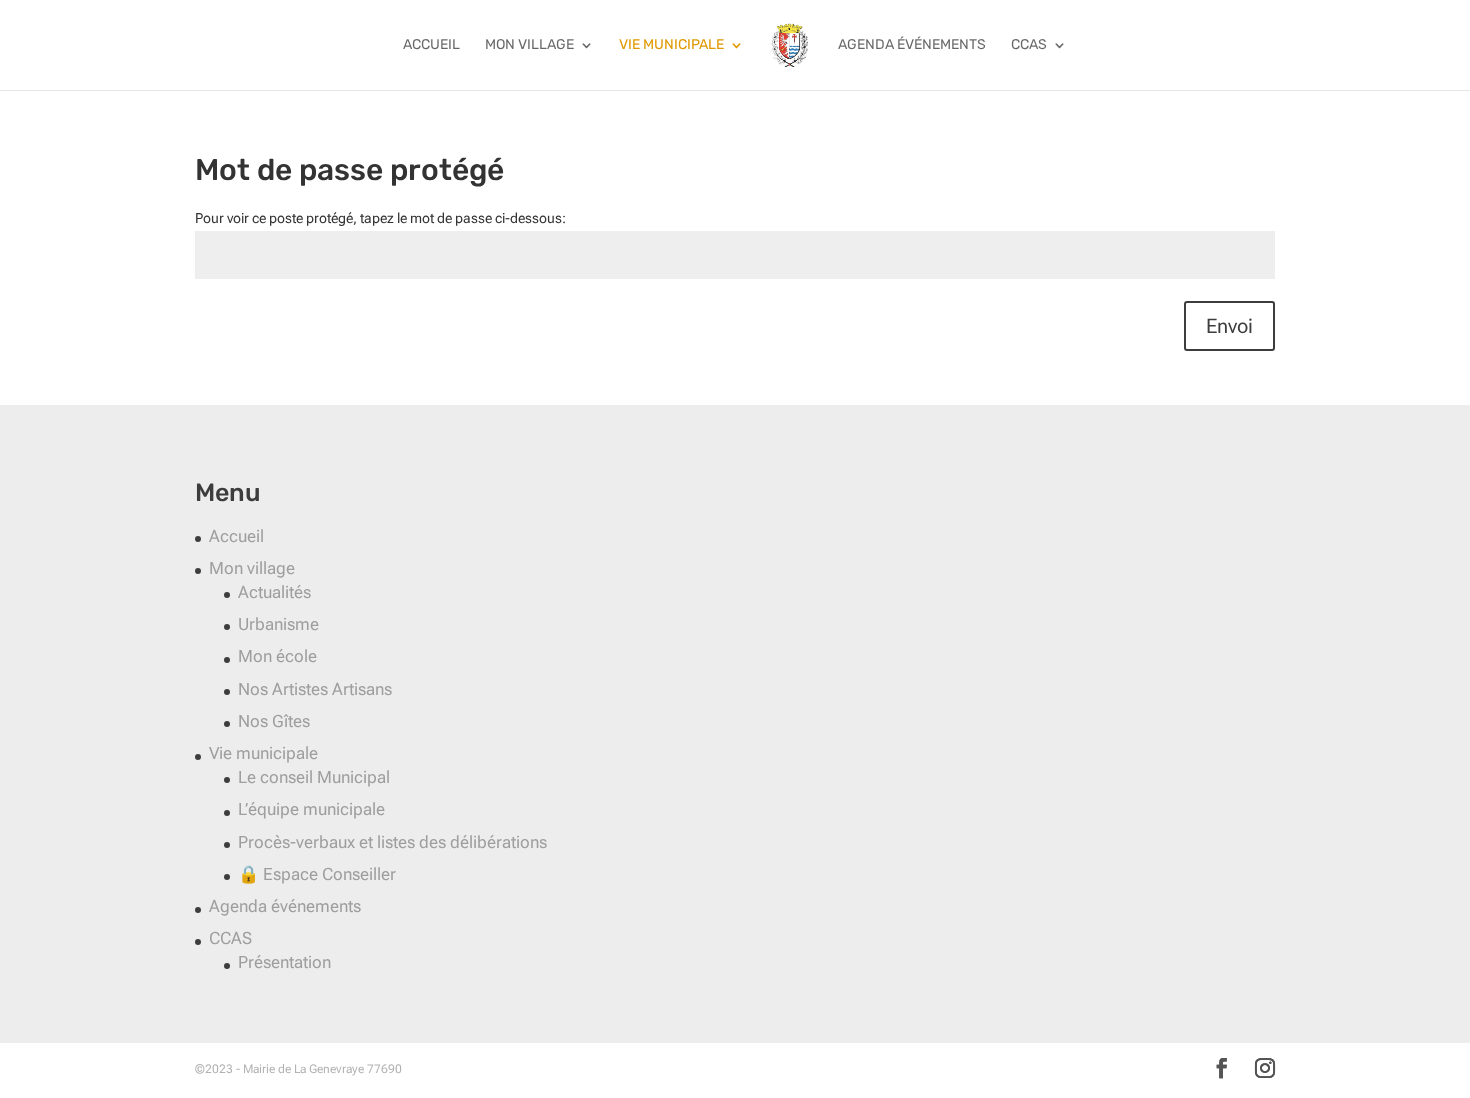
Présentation (284, 962)
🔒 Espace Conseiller (317, 874)
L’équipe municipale (311, 809)
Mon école (277, 656)
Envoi (1229, 326)
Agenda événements (912, 45)
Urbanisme (278, 624)
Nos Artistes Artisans (315, 689)
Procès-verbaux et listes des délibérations (392, 842)
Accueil (431, 45)
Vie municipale (671, 45)
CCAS (1029, 45)
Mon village (529, 45)
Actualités (274, 592)
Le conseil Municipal (314, 777)
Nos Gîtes (274, 721)
